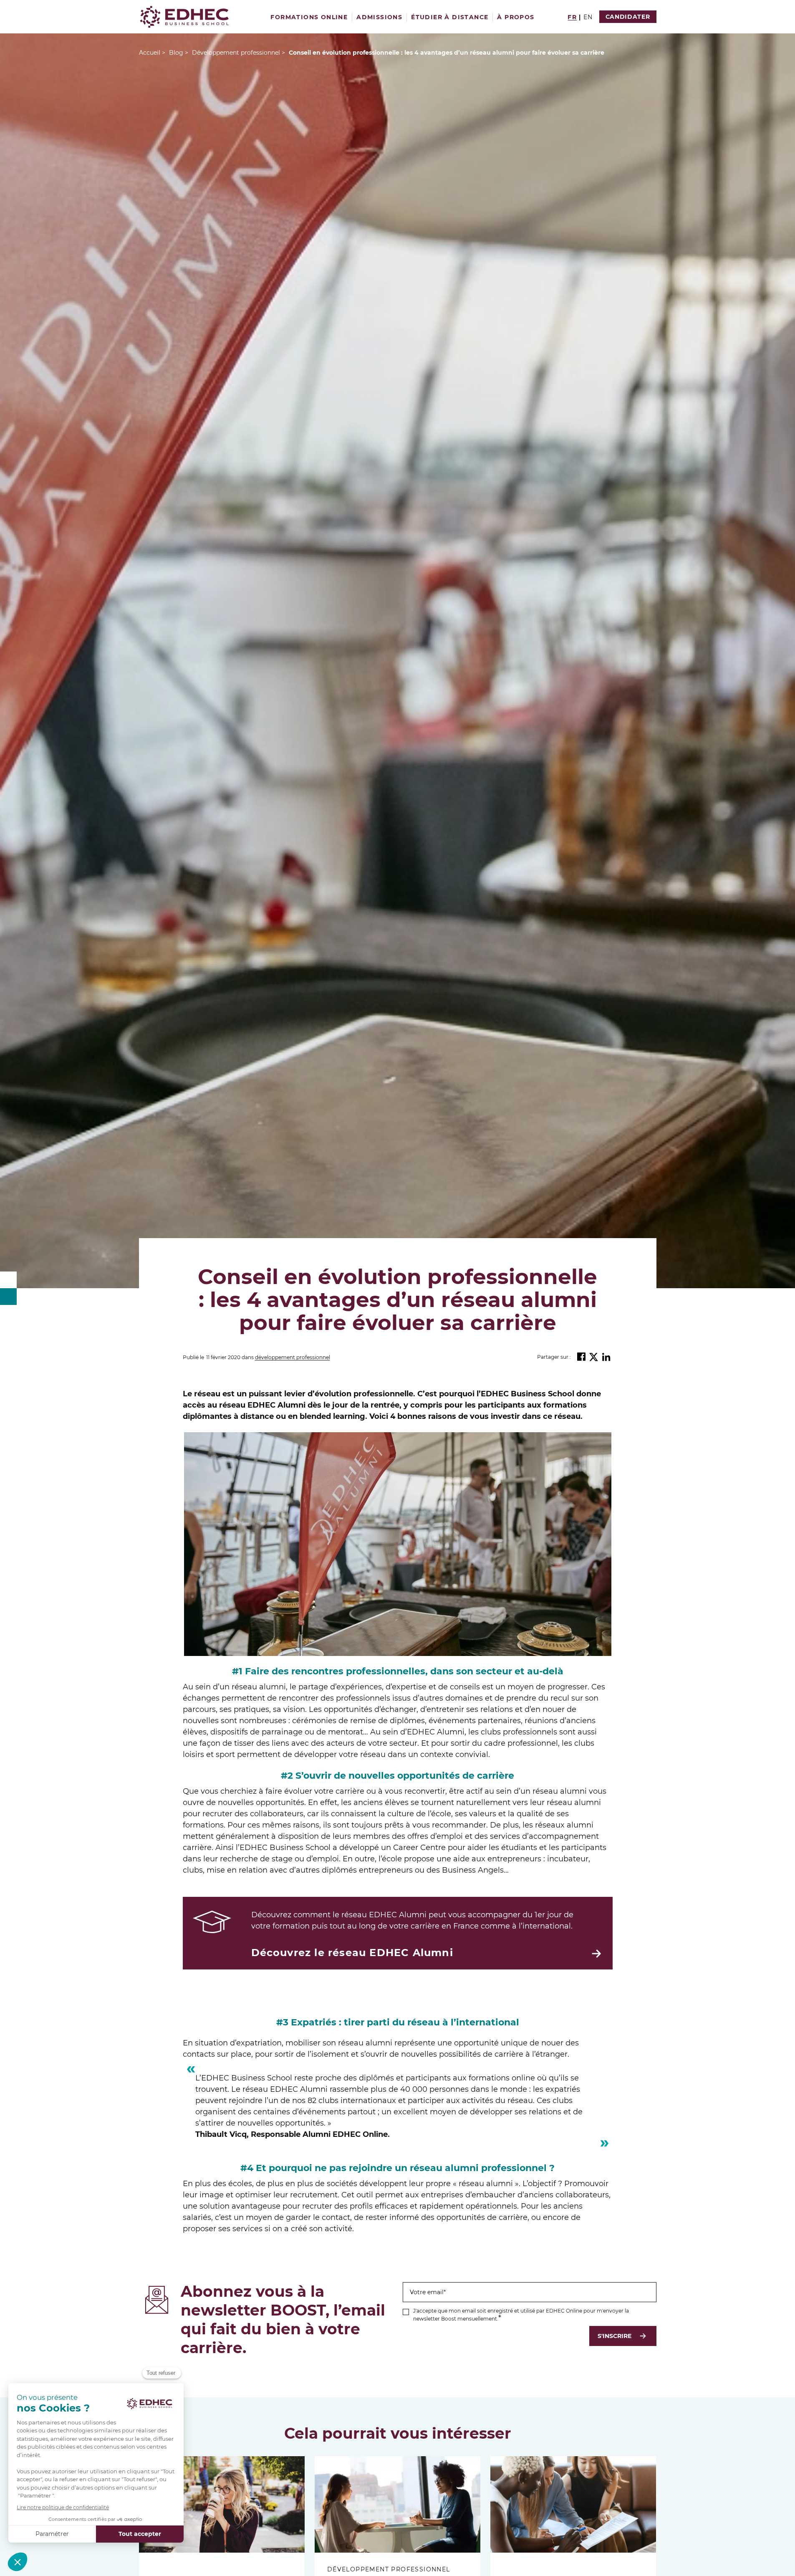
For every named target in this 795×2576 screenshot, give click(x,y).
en (588, 17)
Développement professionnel (293, 1358)
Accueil (150, 53)
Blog (176, 53)
